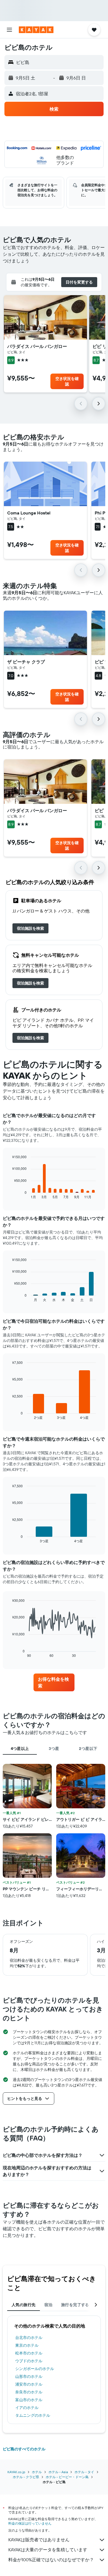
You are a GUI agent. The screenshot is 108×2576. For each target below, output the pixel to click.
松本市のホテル (29, 2353)
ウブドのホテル (29, 2361)
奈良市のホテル (29, 2392)
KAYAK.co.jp (16, 2472)
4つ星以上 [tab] (20, 1749)
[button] (9, 30)
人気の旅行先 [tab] (24, 2305)
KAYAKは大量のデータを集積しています (48, 2550)
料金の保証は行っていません (30, 2523)
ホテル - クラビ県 (26, 2477)
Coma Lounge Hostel (29, 513)
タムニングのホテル (33, 2415)
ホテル (37, 2472)
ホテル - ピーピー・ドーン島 (67, 2477)
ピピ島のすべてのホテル (24, 2449)
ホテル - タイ (84, 2472)
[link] (30, 928)
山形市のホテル (29, 2376)
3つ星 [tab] (54, 1749)
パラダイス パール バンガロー (37, 346)
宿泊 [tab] (48, 2305)
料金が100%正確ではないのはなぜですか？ (51, 2560)
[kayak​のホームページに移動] (36, 30)
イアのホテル (27, 2408)
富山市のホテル (29, 2400)
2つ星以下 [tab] (88, 1749)
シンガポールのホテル (35, 2369)
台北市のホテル (29, 2338)
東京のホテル (27, 2345)
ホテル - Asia (58, 2472)
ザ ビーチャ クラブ (26, 662)
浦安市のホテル (29, 2384)
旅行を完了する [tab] (75, 2305)
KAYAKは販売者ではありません (39, 2540)
